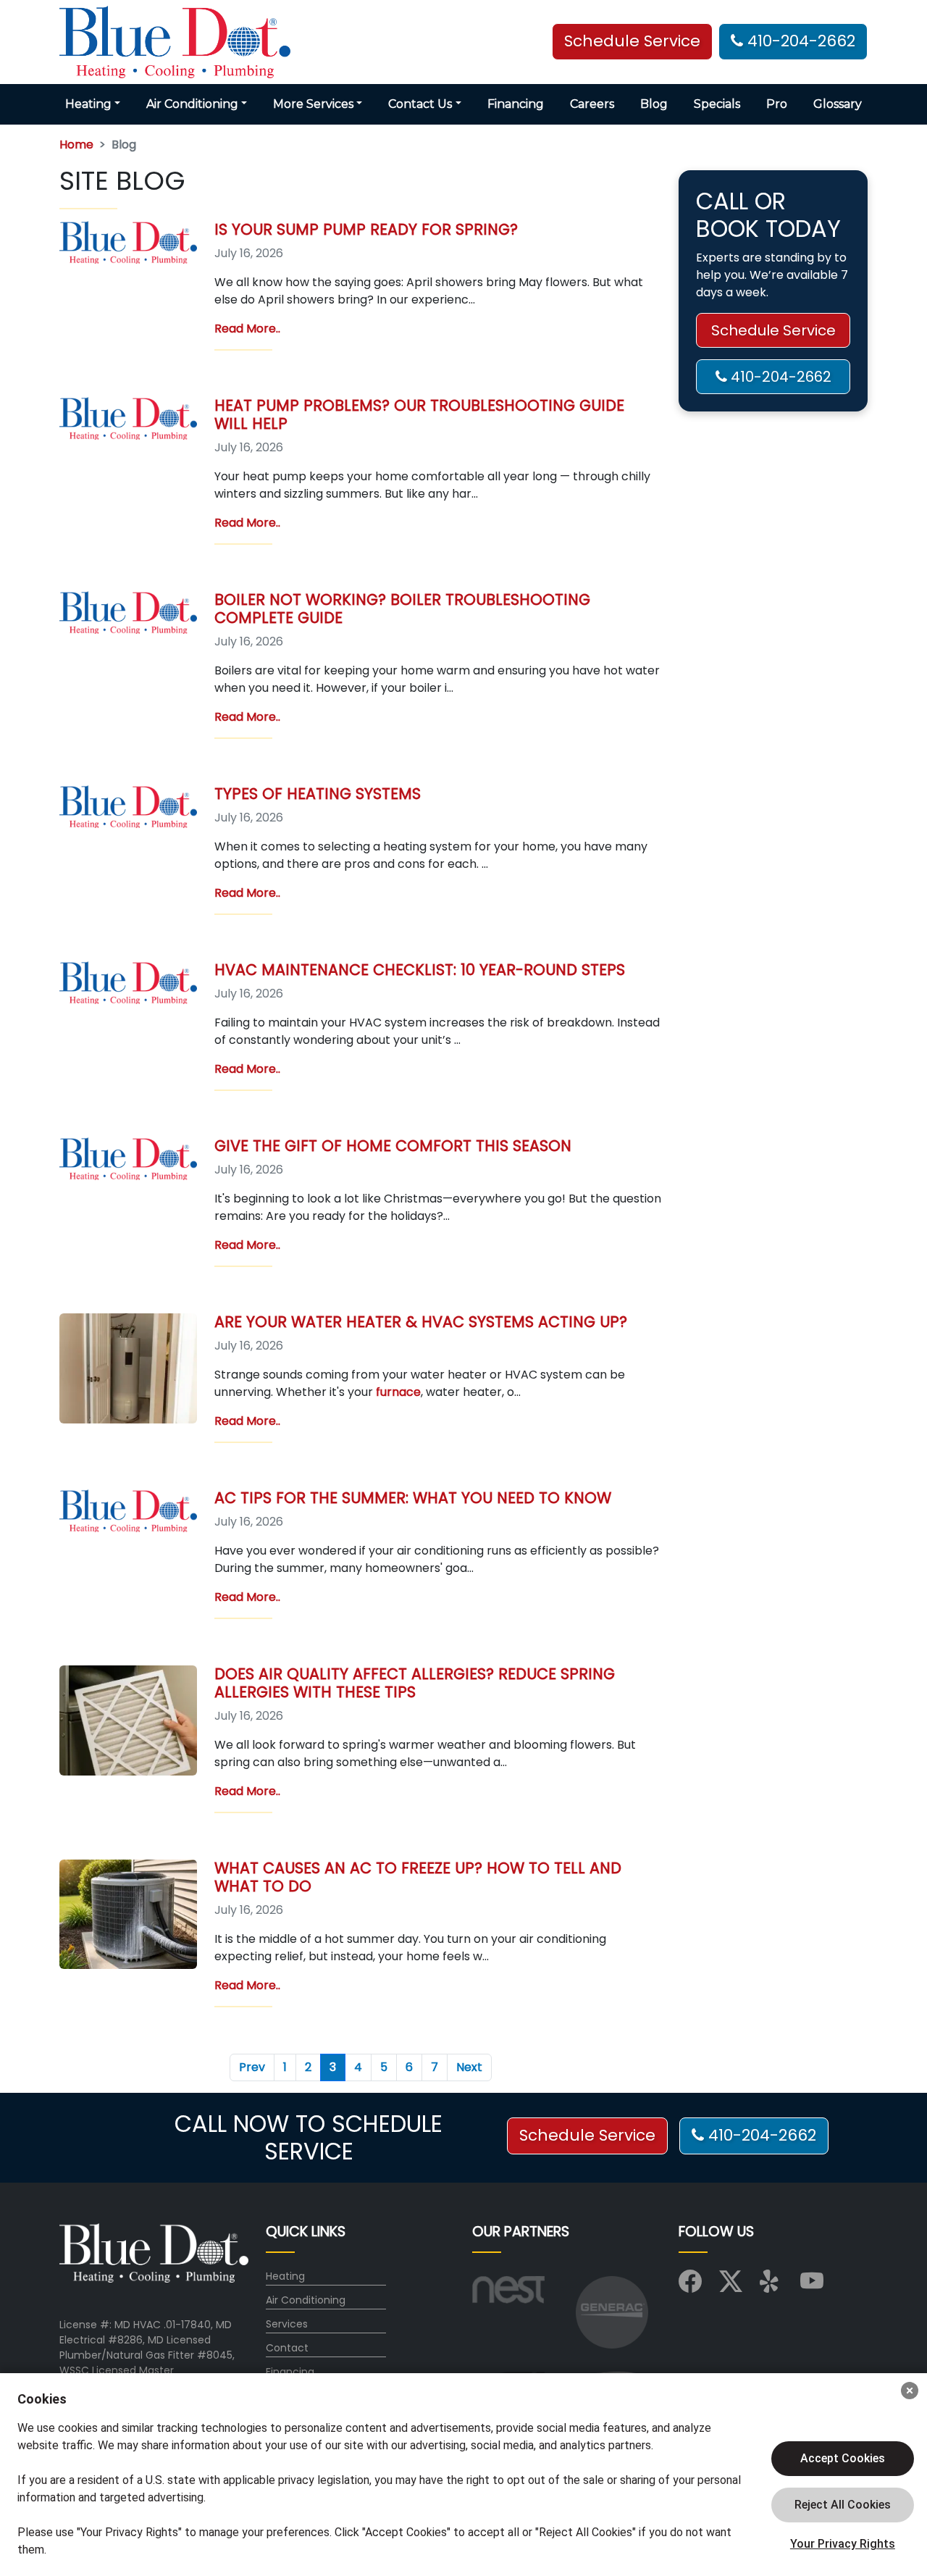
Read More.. (247, 329)
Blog (654, 104)
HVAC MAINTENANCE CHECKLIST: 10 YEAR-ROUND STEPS (420, 970)
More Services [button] (313, 104)
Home (76, 145)
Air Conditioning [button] (192, 104)
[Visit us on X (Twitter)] (731, 2286)
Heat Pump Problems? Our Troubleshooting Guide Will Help (419, 414)
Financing (516, 104)
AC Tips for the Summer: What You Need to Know (413, 1498)
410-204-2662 (799, 42)
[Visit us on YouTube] (812, 2286)
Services (287, 2324)
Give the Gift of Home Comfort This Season (393, 1146)
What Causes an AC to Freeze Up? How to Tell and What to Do (418, 1877)
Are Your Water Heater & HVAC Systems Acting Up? (421, 1322)
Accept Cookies (843, 2458)
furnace (398, 1392)
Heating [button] (88, 104)
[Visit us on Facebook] (690, 2286)
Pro (777, 104)
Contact (287, 2348)
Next (469, 2067)
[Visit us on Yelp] (771, 2286)
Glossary (838, 104)
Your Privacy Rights (843, 2544)
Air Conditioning (306, 2300)
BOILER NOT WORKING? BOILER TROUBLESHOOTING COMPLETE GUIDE (402, 609)
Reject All (843, 2505)
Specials (717, 104)
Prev (252, 2067)
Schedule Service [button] (632, 42)
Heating (285, 2276)
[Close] (910, 2391)
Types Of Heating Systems (318, 794)
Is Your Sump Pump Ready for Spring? (366, 229)
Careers (592, 104)
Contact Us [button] (420, 104)
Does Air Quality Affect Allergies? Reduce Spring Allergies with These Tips (415, 1683)
